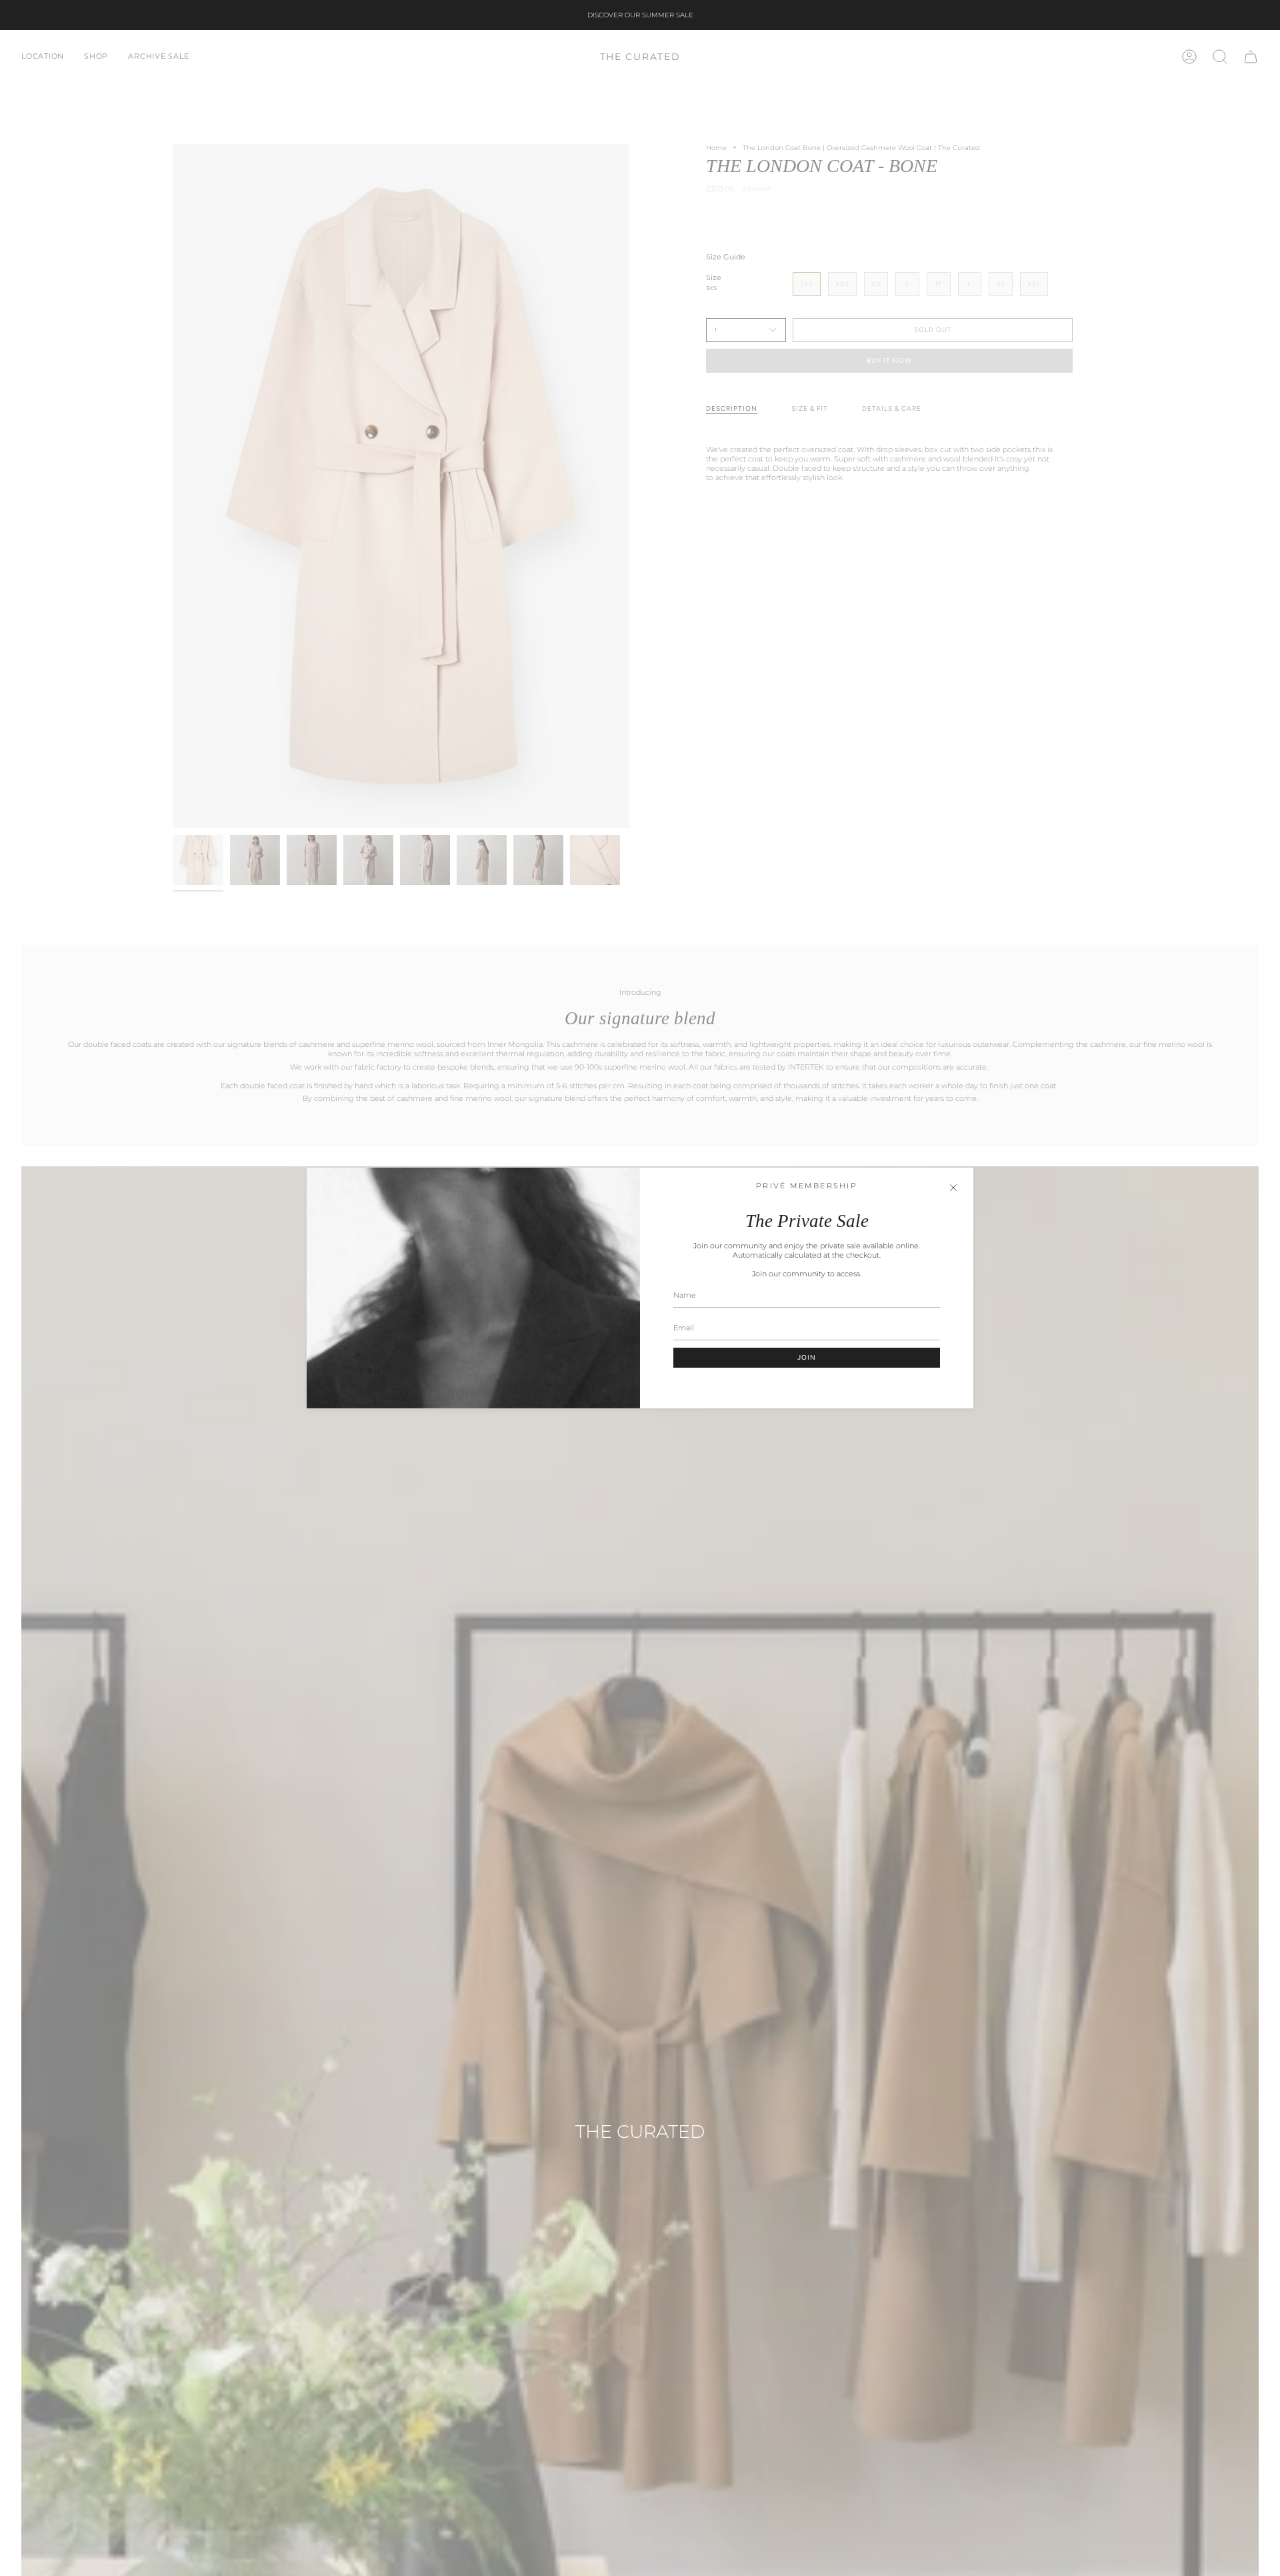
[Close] (953, 1188)
